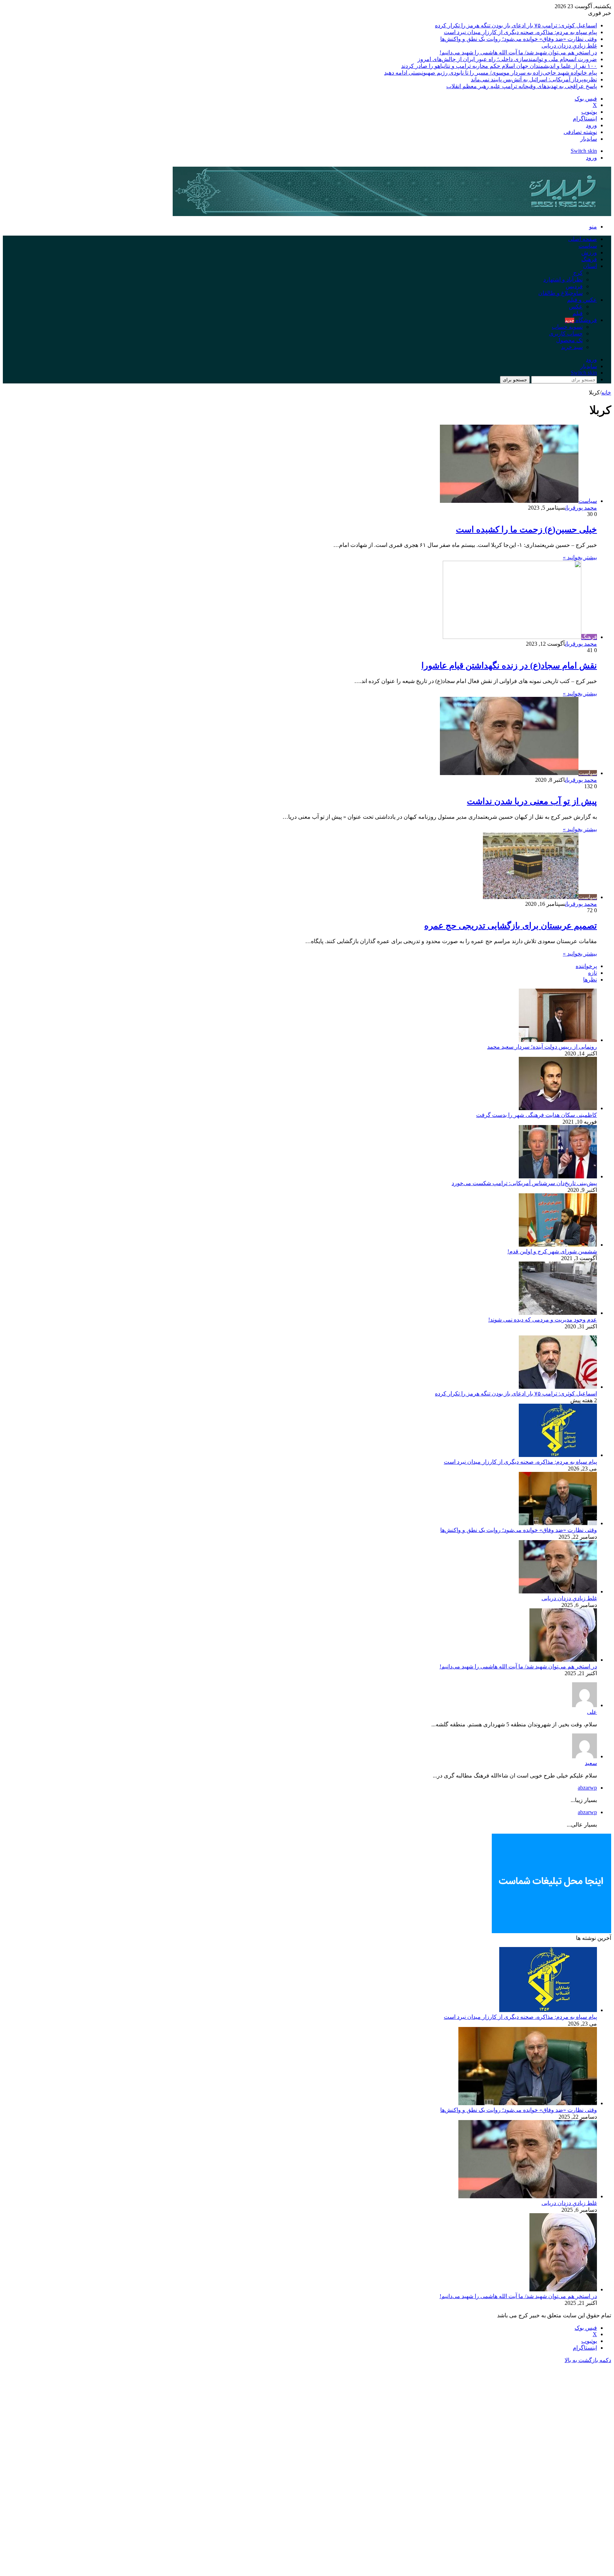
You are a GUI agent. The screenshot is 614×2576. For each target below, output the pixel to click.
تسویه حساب (567, 327)
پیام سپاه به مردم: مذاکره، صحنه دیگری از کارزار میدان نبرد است (520, 32)
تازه (593, 973)
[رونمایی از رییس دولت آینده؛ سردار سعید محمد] (558, 1040)
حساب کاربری (566, 334)
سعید (591, 1763)
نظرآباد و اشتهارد (563, 279)
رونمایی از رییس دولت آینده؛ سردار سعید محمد (542, 1047)
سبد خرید (572, 347)
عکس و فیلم (582, 300)
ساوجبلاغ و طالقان (561, 293)
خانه (606, 392)
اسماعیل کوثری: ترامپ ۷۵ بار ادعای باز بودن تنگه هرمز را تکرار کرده (516, 25)
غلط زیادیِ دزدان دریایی (569, 46)
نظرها (590, 980)
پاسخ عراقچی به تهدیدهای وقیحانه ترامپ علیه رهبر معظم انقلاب (522, 86)
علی (592, 1712)
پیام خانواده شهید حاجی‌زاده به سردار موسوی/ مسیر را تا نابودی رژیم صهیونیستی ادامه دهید (491, 73)
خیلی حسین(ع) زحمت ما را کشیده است (526, 529)
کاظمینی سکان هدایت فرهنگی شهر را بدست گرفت (537, 1115)
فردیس (574, 286)
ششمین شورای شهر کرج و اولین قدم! (552, 1251)
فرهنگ (589, 259)
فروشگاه (581, 320)
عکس (576, 306)
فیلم (578, 313)
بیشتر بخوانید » (580, 557)
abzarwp (587, 1788)
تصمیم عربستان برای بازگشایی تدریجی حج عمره (511, 926)
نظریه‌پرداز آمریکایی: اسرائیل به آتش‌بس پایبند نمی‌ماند (534, 79)
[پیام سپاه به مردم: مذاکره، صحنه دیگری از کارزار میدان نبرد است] (558, 1455)
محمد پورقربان (581, 508)
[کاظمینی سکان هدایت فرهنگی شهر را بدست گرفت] (558, 1108)
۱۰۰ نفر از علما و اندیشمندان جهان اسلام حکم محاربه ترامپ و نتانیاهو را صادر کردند (499, 66)
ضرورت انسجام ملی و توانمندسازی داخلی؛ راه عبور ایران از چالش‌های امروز (507, 59)
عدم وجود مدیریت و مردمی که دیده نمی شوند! (543, 1320)
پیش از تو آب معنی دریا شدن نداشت (532, 801)
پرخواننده (586, 966)
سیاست (588, 246)
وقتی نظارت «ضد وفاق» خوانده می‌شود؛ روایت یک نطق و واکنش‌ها (519, 39)
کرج (578, 273)
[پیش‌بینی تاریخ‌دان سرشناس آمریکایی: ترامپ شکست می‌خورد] (558, 1176)
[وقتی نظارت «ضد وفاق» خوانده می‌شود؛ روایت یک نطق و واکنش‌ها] (558, 1523)
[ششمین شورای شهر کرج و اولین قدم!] (558, 1245)
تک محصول (569, 340)
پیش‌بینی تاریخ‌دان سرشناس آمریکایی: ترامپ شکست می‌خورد (524, 1183)
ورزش (589, 252)
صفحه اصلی (583, 239)
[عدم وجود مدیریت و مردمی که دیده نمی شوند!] (558, 1313)
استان (590, 266)
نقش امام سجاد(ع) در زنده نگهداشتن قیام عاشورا (509, 666)
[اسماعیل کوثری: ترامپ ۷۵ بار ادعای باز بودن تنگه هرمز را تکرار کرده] (558, 1387)
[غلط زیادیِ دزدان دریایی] (558, 1591)
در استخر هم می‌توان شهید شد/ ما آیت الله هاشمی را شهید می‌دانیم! (518, 52)
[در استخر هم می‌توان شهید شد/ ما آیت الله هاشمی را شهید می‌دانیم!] (563, 1660)
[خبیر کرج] (392, 214)
